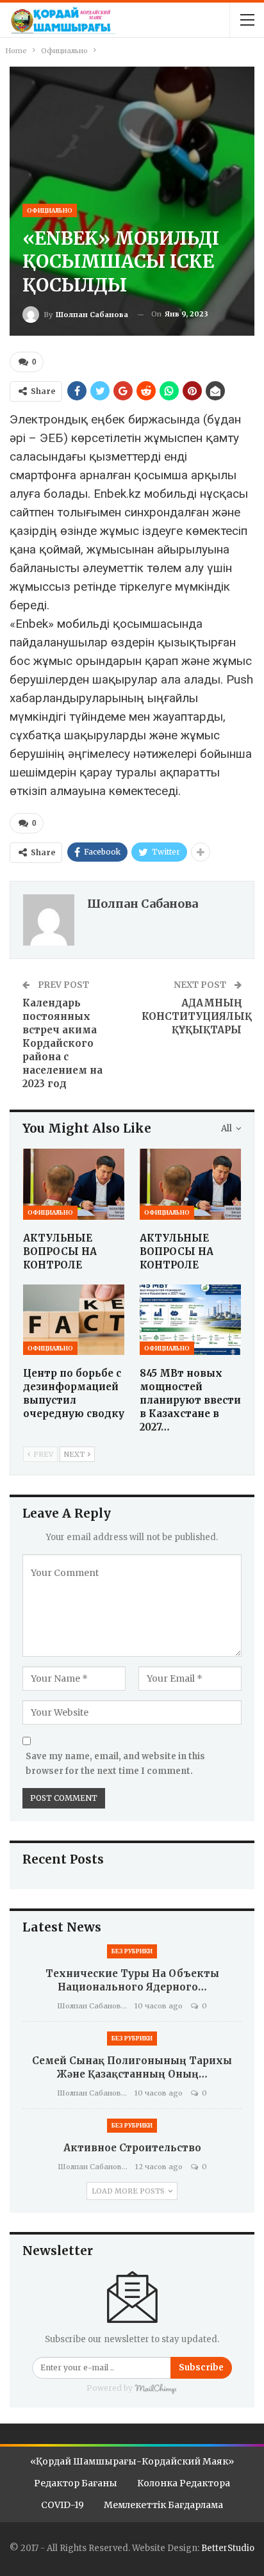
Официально (50, 210)
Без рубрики (132, 1951)
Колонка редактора (184, 2483)
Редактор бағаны (76, 2483)
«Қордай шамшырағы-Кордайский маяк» (132, 2461)
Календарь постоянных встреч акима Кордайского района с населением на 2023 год (62, 1043)
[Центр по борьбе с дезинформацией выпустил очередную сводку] (74, 1320)
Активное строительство (132, 2148)
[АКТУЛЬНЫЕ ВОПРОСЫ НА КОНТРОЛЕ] (74, 1184)
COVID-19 (62, 2505)
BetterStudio (228, 2548)
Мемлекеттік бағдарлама (163, 2505)
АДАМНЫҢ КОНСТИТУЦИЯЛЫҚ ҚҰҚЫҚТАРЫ (197, 1016)
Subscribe (201, 2367)
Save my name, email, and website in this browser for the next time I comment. (115, 1763)
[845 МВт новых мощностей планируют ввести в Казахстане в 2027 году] (190, 1320)
